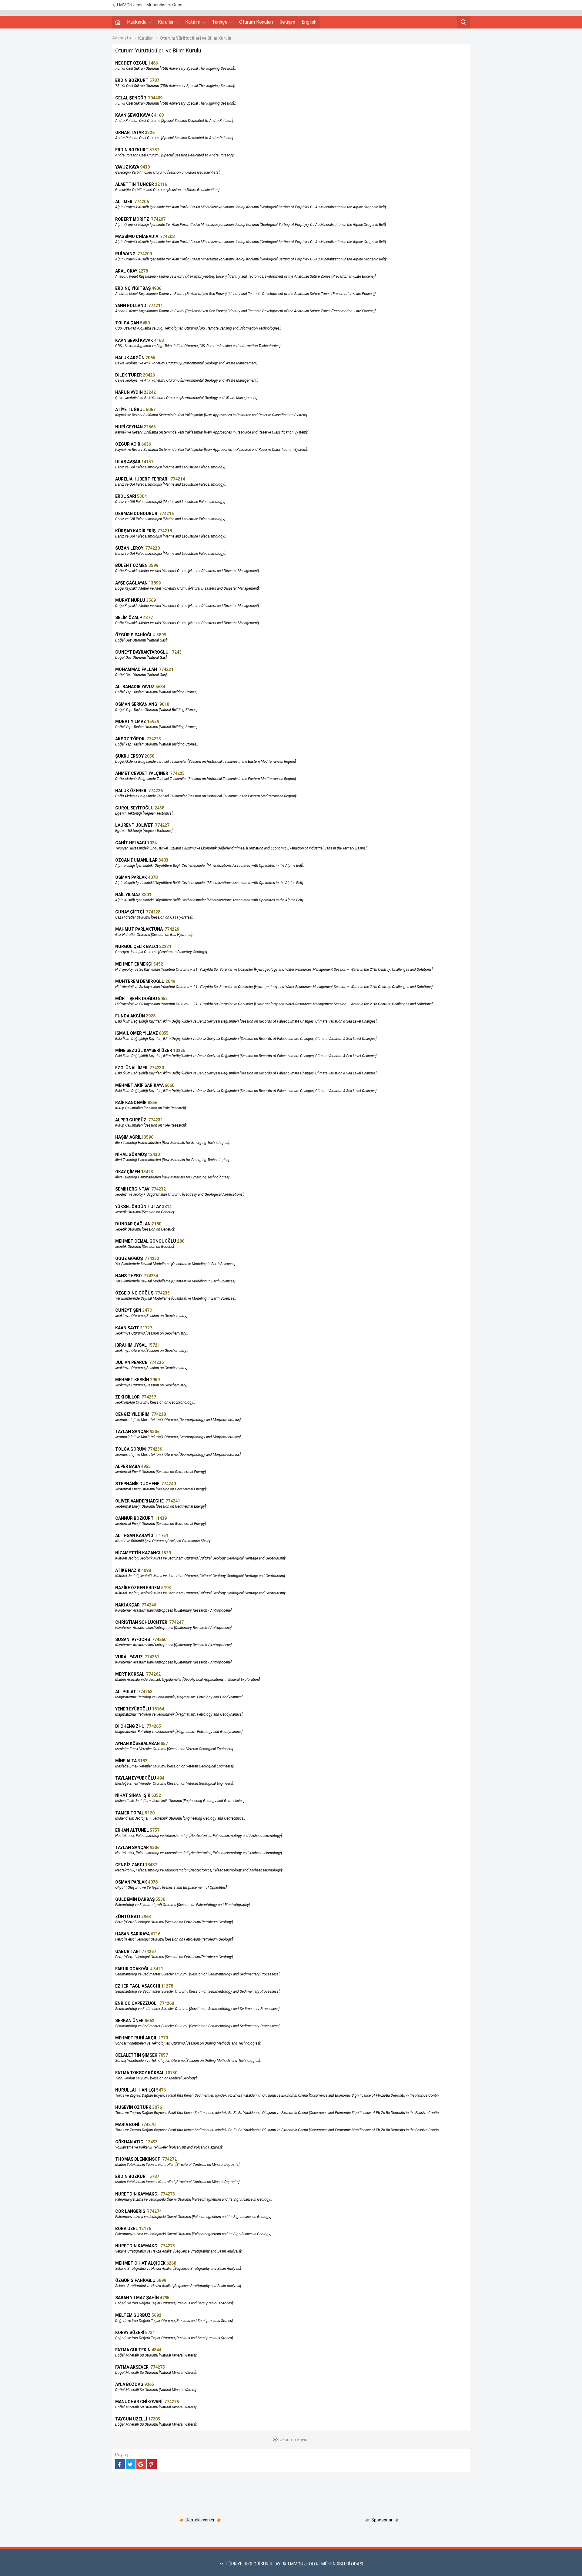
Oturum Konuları (256, 22)
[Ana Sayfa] (118, 22)
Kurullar (166, 22)
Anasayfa (122, 38)
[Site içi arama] (463, 22)
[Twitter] (131, 2464)
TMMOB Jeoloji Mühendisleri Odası (149, 5)
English (309, 22)
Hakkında (137, 22)
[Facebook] (120, 2464)
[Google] (141, 2464)
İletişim (287, 22)
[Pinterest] (152, 2464)
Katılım (193, 22)
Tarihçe (220, 22)
